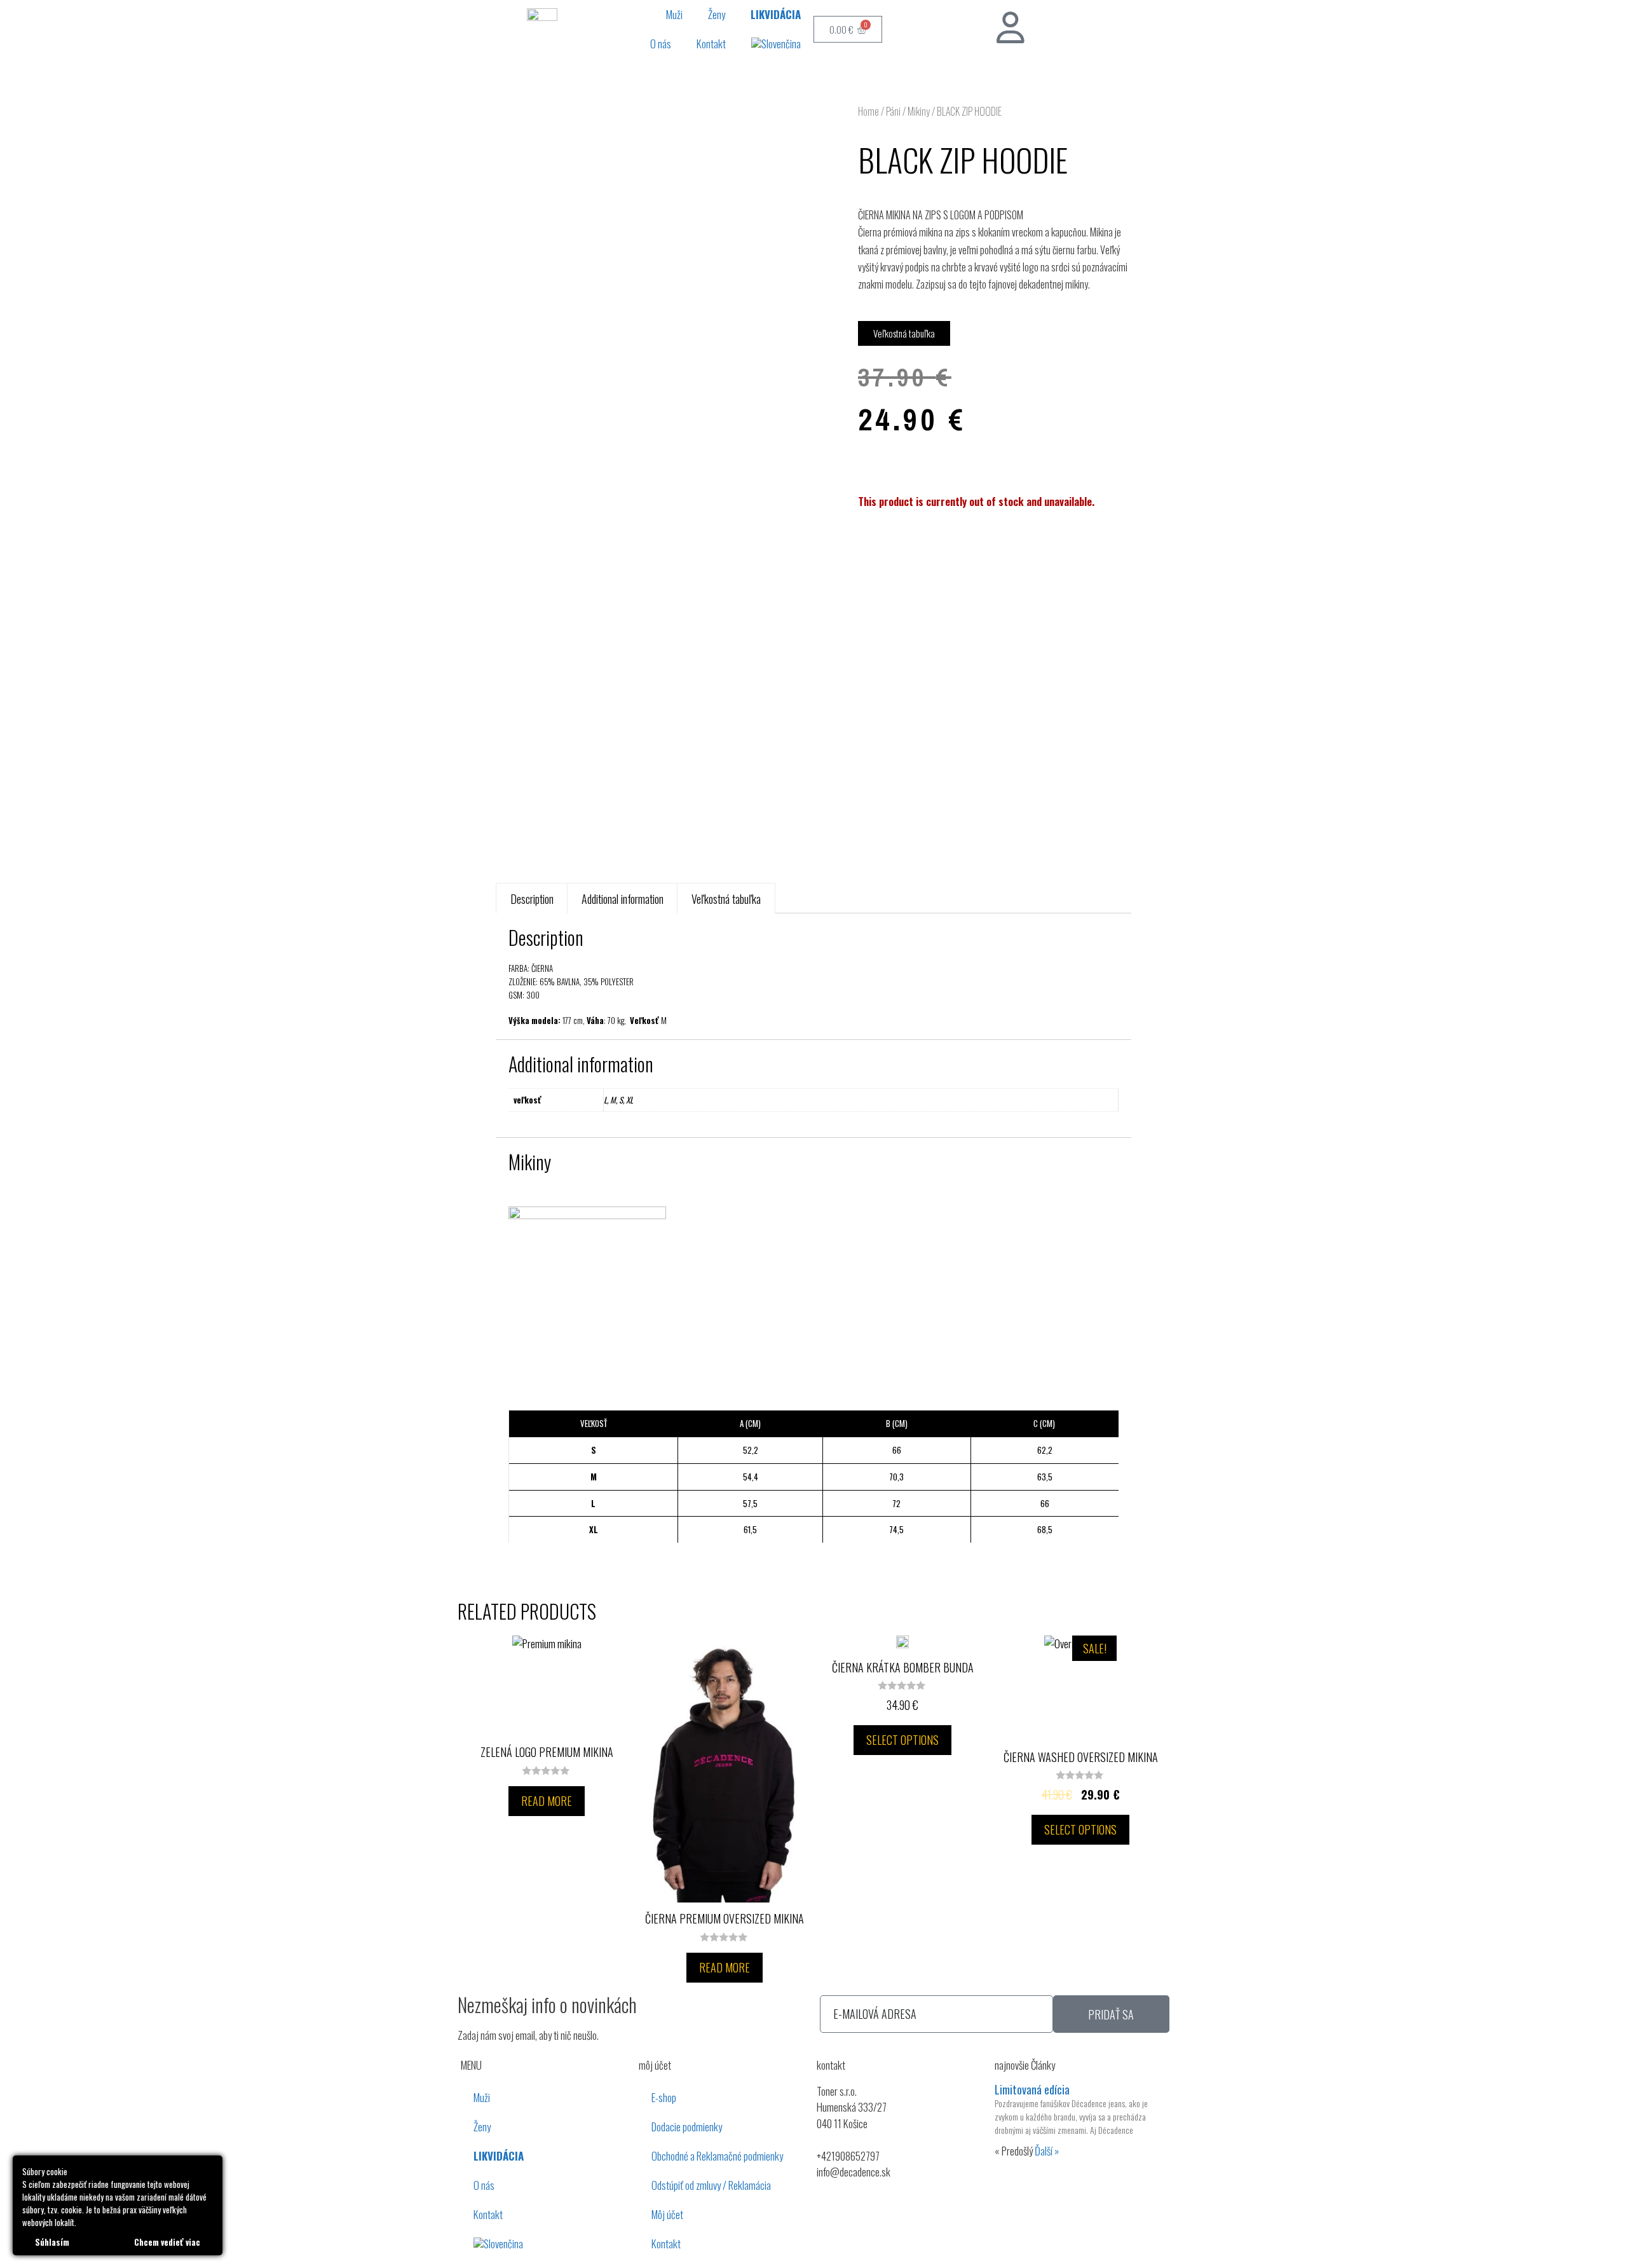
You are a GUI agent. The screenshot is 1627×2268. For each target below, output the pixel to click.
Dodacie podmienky (687, 2127)
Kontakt (711, 44)
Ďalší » (1047, 2151)
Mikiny (919, 111)
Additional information (623, 899)
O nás (661, 44)
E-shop (664, 2097)
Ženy (717, 14)
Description (532, 899)
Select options (902, 1740)
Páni (893, 111)
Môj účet (667, 2214)
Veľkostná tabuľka (726, 899)
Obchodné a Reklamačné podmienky (717, 2156)
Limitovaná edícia (1032, 2089)
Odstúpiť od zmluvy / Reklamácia (711, 2185)
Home (868, 111)
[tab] (532, 898)
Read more (547, 1801)
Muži (674, 14)
